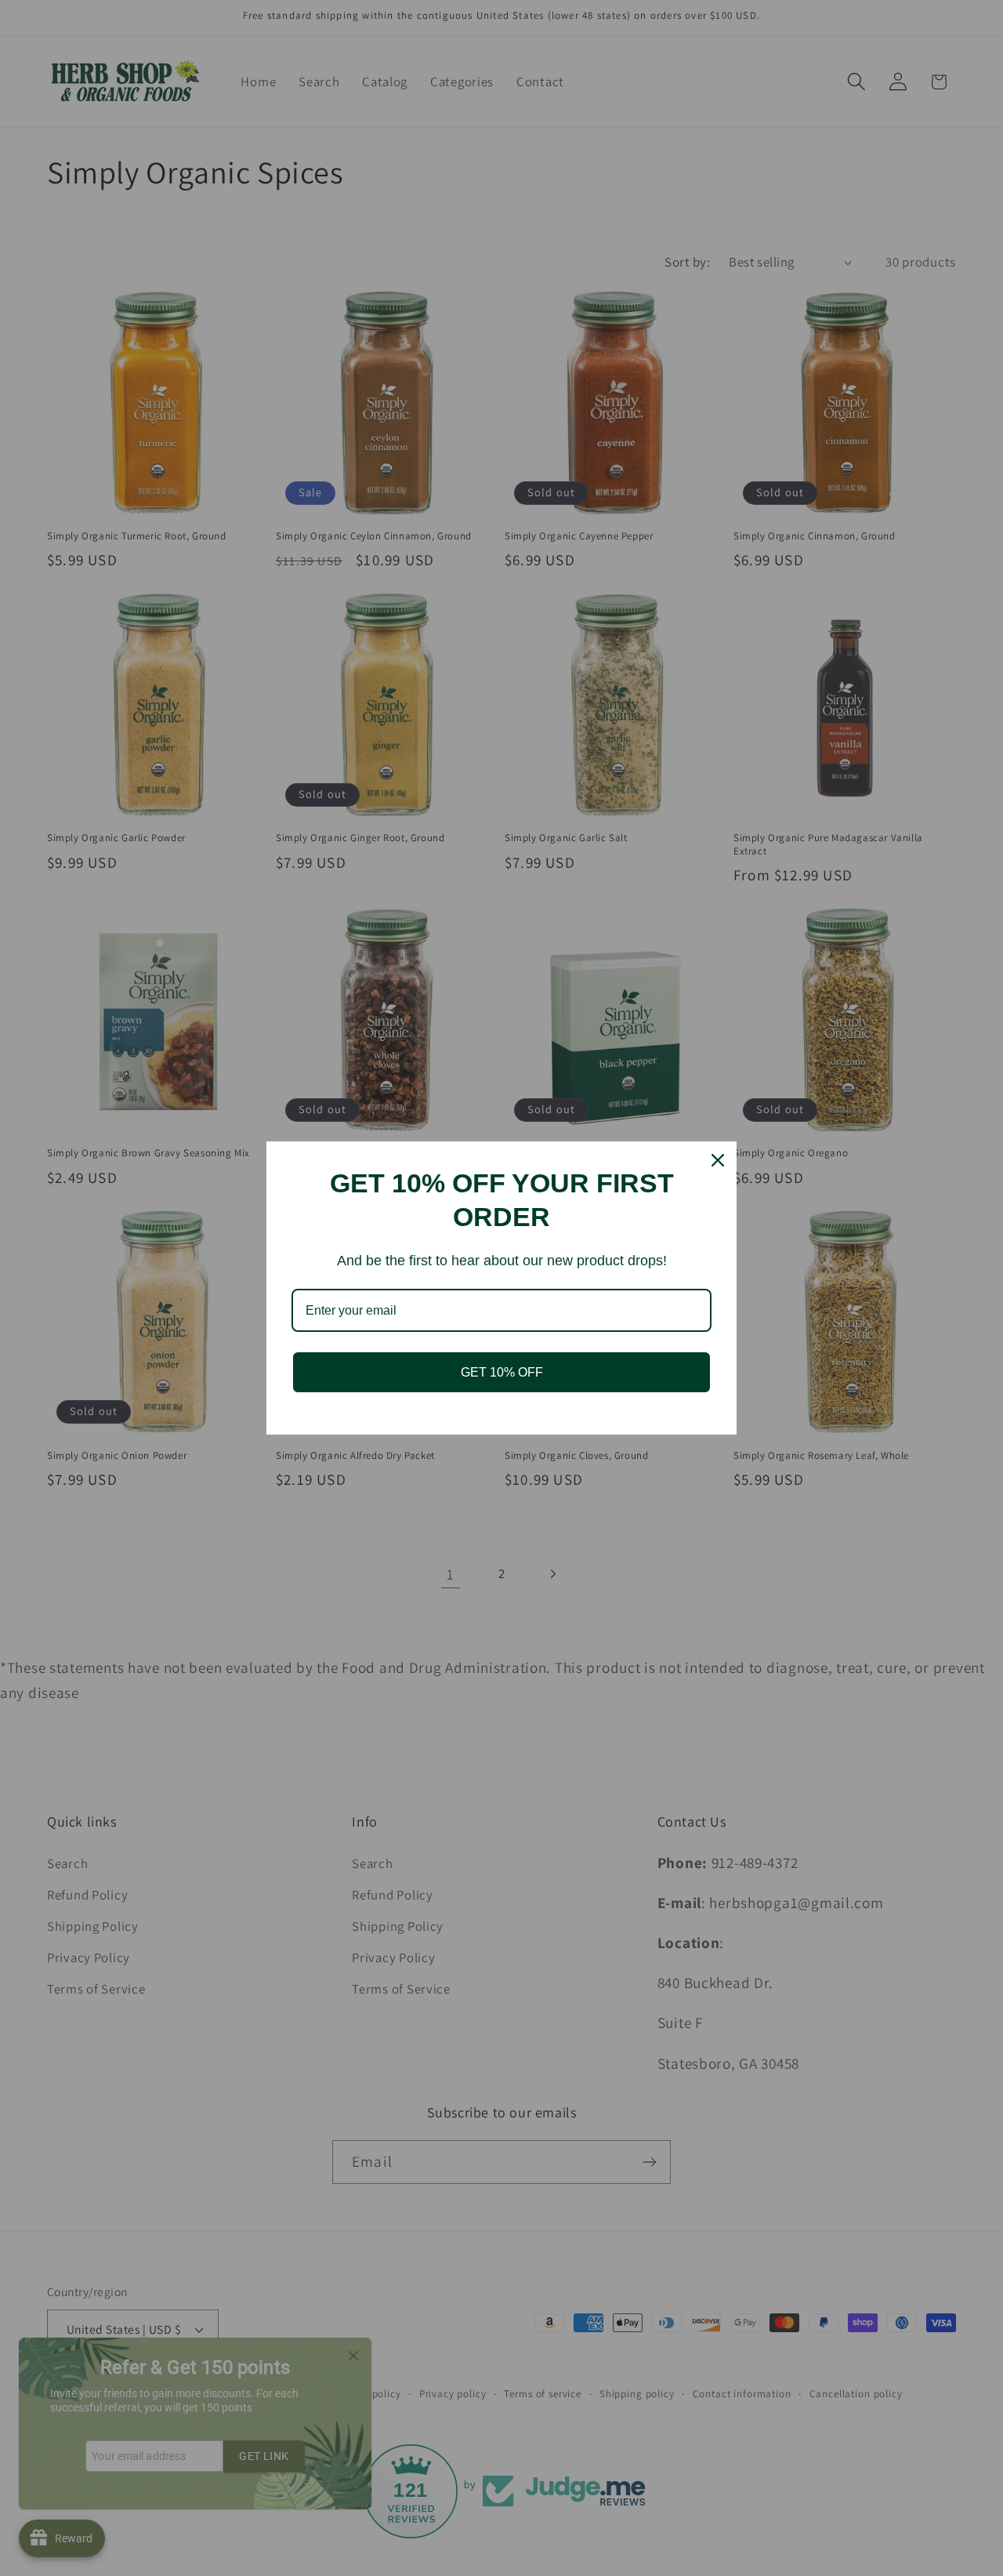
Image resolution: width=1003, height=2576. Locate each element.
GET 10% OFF (502, 1372)
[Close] (718, 1160)
